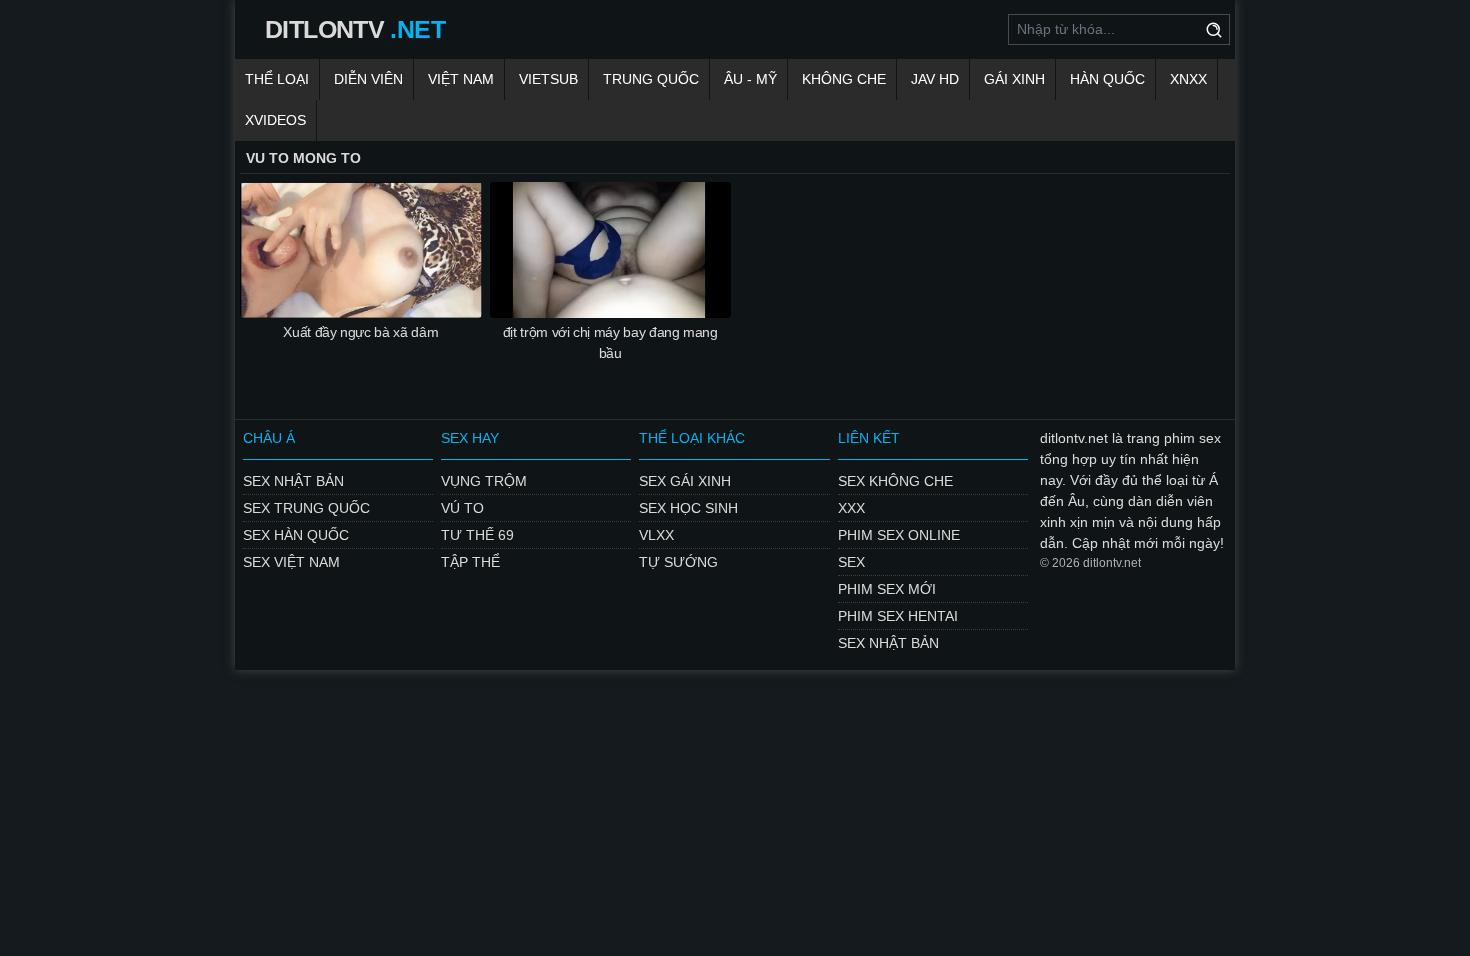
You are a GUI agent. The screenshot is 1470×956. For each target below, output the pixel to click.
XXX (851, 508)
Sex (851, 562)
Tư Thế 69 (477, 535)
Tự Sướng (678, 562)
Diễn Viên (368, 79)
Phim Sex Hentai (898, 616)
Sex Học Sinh (688, 508)
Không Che (844, 79)
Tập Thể (470, 562)
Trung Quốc (651, 79)
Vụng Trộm (484, 481)
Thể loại (277, 79)
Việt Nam (461, 79)
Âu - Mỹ (750, 79)
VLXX (656, 535)
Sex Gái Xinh (685, 481)
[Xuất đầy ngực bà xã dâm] (361, 250)
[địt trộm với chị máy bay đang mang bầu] (611, 250)
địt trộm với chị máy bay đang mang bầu (610, 342)
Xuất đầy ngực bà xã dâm (360, 332)
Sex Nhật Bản (293, 481)
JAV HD (935, 79)
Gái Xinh (1014, 79)
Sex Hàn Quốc (296, 535)
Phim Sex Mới (887, 589)
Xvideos (275, 120)
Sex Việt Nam (291, 562)
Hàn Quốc (1107, 79)
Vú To (462, 508)
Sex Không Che (895, 481)
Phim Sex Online (899, 535)
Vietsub (548, 79)
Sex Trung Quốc (306, 508)
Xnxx (1188, 79)
